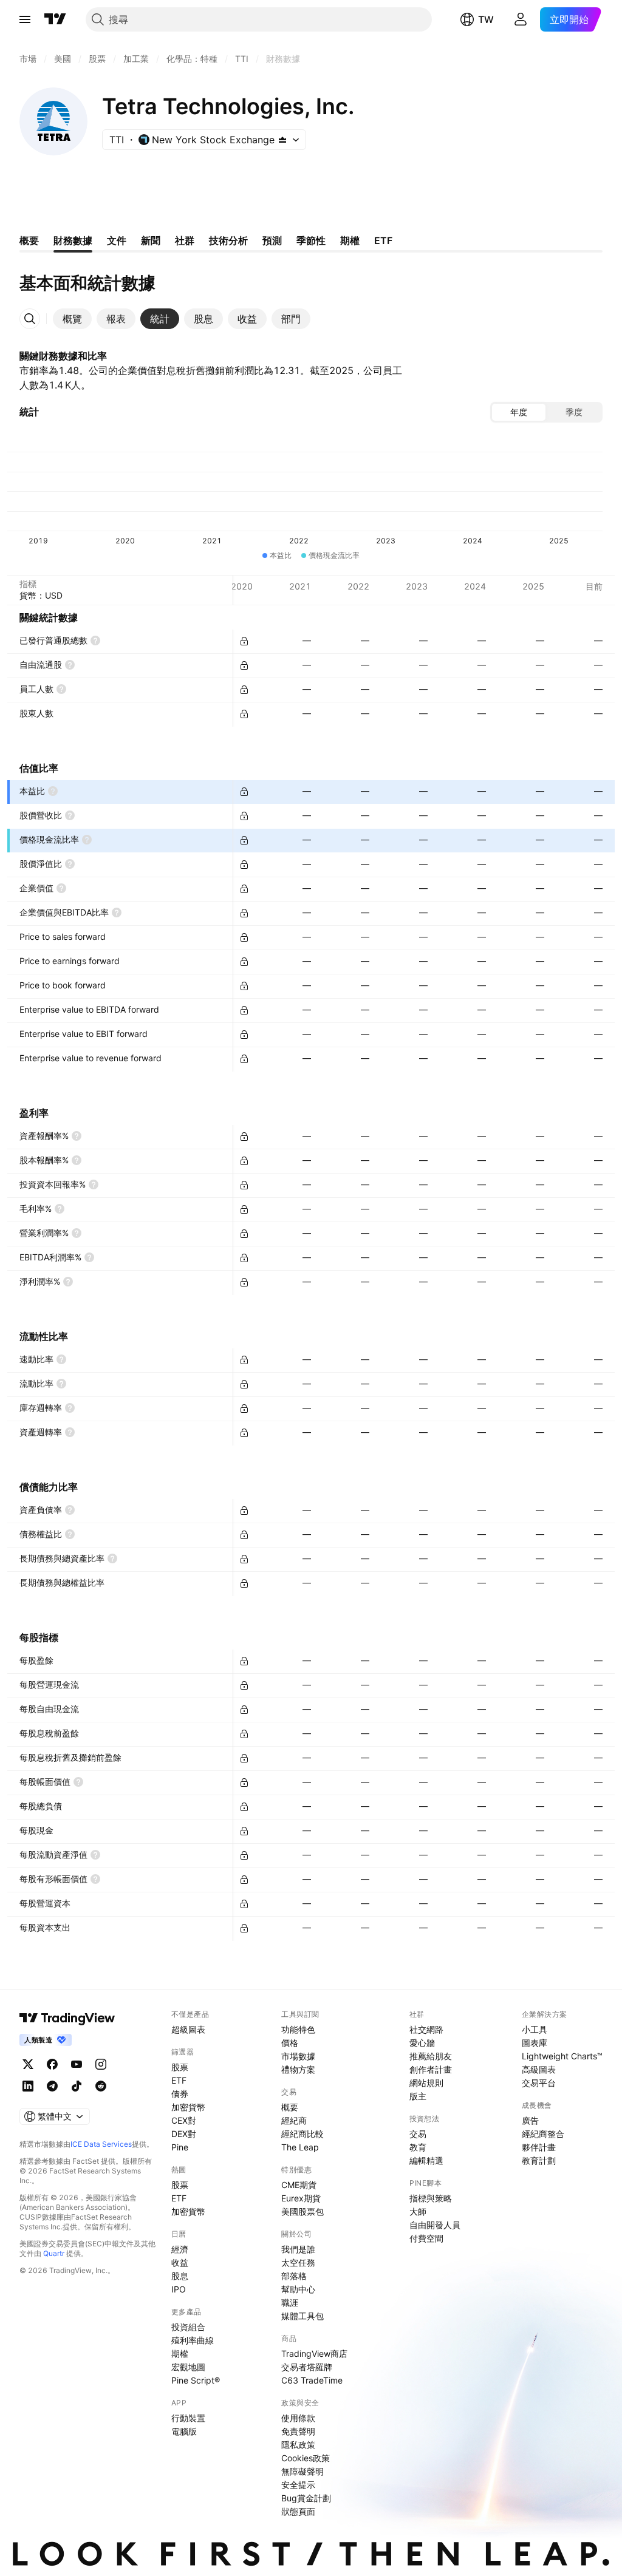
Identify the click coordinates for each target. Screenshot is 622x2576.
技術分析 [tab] (228, 240)
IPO (179, 2289)
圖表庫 (535, 2043)
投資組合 (188, 2327)
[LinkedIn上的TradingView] (28, 2086)
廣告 (530, 2120)
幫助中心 (298, 2289)
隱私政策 (298, 2445)
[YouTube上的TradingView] (77, 2064)
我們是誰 (298, 2249)
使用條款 (298, 2418)
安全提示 (298, 2485)
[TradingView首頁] (55, 19)
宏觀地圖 (188, 2367)
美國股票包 (302, 2211)
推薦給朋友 (431, 2056)
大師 (418, 2211)
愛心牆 (422, 2043)
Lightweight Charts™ (562, 2056)
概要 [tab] (29, 240)
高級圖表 (539, 2069)
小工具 (535, 2029)
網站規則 (426, 2083)
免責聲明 (298, 2431)
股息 (180, 2276)
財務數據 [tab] (73, 240)
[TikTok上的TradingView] (77, 2086)
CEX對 (184, 2120)
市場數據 (298, 2056)
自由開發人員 (435, 2225)
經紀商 (294, 2120)
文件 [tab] (117, 240)
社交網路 (426, 2029)
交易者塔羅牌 (307, 2367)
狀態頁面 (298, 2511)
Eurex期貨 (301, 2198)
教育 (418, 2147)
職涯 (290, 2302)
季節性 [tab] (311, 240)
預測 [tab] (272, 240)
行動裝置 (188, 2418)
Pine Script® (196, 2380)
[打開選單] (25, 19)
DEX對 (184, 2134)
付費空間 (426, 2238)
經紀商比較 (302, 2134)
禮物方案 (298, 2069)
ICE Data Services (101, 2144)
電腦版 (184, 2431)
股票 (180, 2067)
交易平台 (539, 2083)
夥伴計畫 (539, 2147)
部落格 (294, 2276)
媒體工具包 (302, 2316)
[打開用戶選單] (521, 19)
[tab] (72, 319)
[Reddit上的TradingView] (101, 2086)
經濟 (180, 2249)
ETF (179, 2080)
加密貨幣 (188, 2107)
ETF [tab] (383, 240)
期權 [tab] (350, 240)
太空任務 (298, 2262)
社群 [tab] (185, 240)
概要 (290, 2107)
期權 (180, 2353)
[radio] (519, 412)
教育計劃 (539, 2160)
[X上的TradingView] (28, 2064)
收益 (180, 2262)
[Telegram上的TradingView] (52, 2086)
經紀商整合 (543, 2134)
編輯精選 (426, 2160)
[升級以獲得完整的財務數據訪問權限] (244, 641)
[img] (282, 140)
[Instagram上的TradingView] (101, 2064)
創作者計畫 (431, 2069)
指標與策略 (431, 2198)
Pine (180, 2147)
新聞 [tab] (151, 240)
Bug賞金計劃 (306, 2498)
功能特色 (298, 2029)
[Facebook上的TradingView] (52, 2064)
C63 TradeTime (312, 2380)
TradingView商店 (314, 2353)
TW (486, 19)
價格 (290, 2043)
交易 (418, 2134)
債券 (180, 2094)
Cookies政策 (306, 2458)
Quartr (54, 2253)
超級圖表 (188, 2029)
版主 (418, 2096)
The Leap (300, 2147)
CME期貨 (299, 2185)
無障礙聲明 (302, 2471)
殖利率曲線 (193, 2340)
